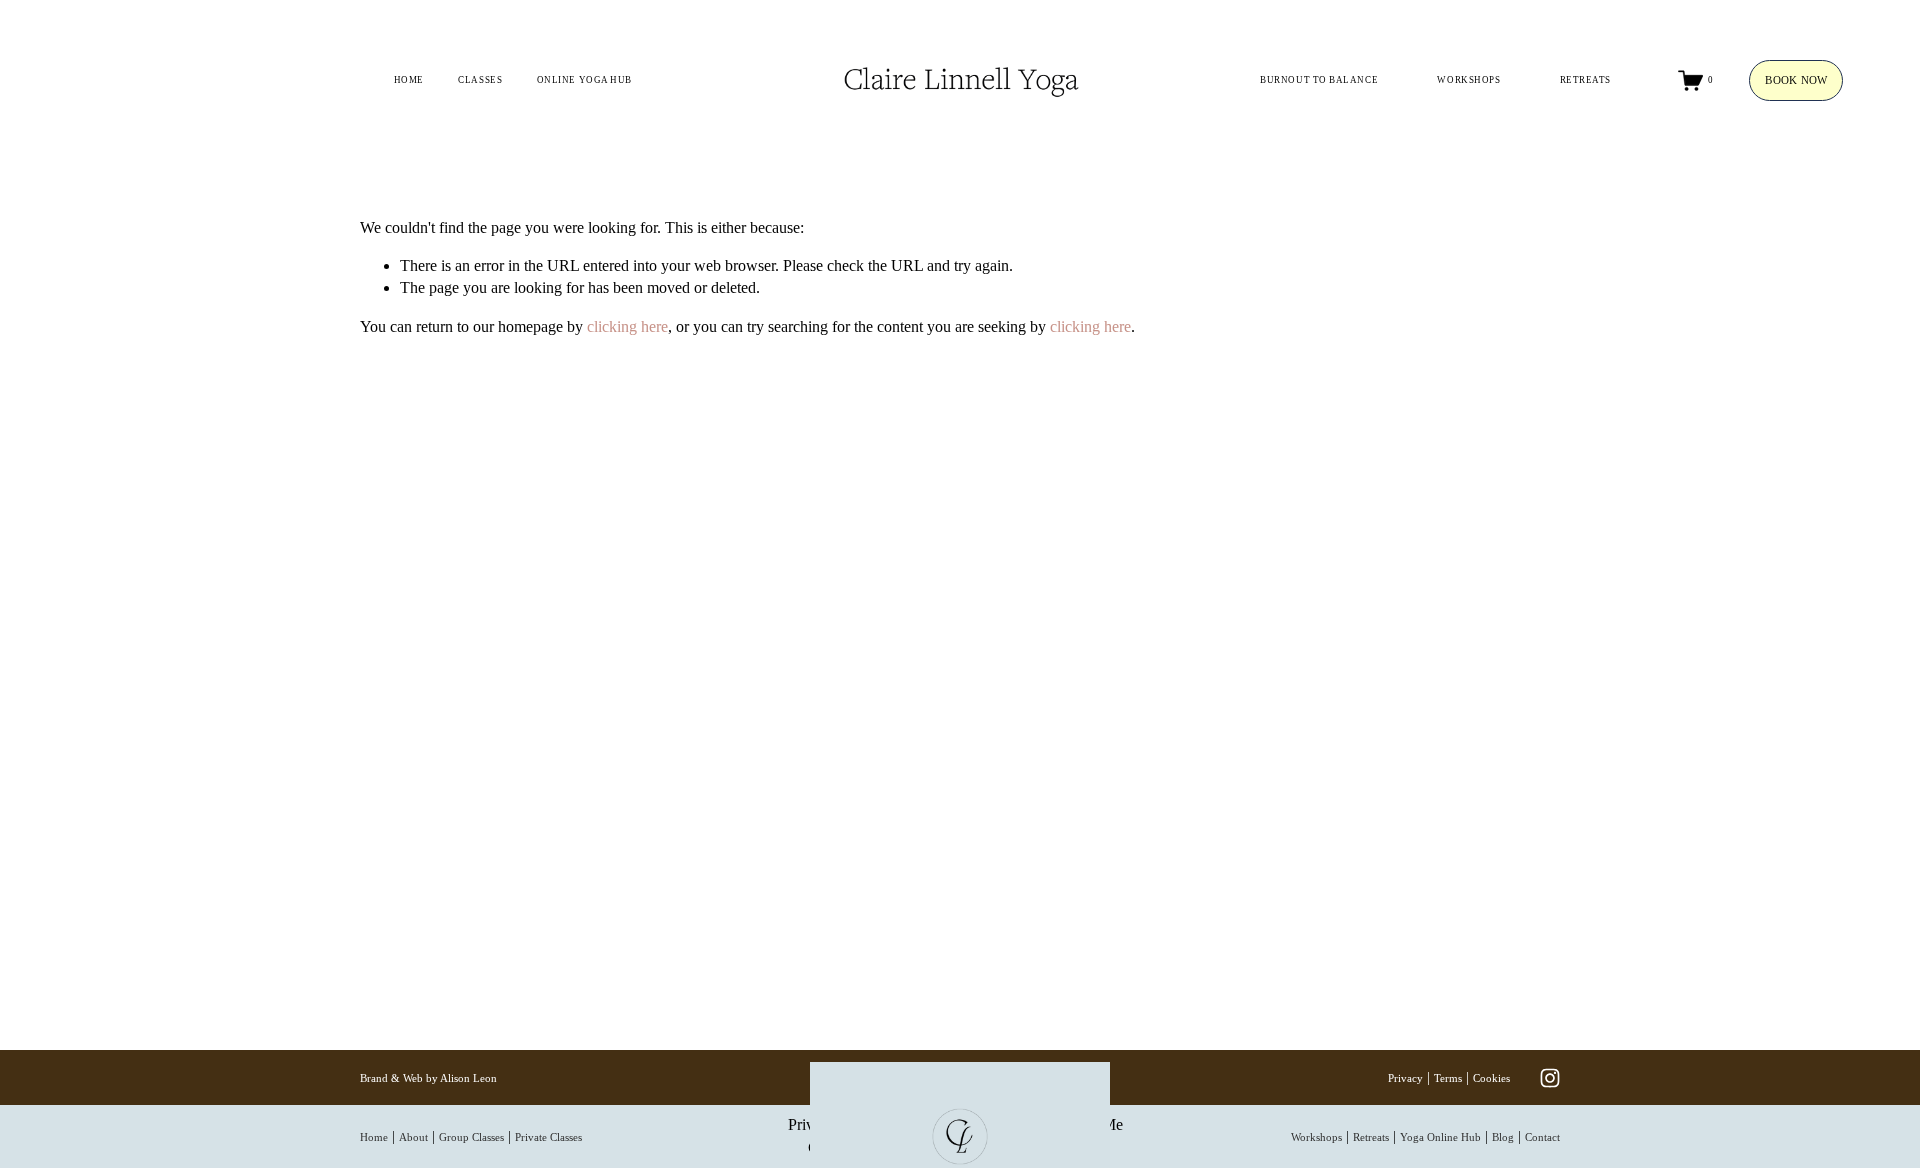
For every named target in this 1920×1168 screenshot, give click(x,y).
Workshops (1468, 80)
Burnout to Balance (1319, 80)
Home (409, 80)
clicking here (627, 326)
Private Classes (548, 1137)
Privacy (1405, 1078)
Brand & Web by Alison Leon (428, 1078)
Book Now (1796, 80)
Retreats (1585, 80)
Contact (1542, 1137)
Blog (1503, 1137)
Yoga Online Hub (1440, 1137)
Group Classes (471, 1137)
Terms (1448, 1078)
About (413, 1137)
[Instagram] (1550, 1078)
